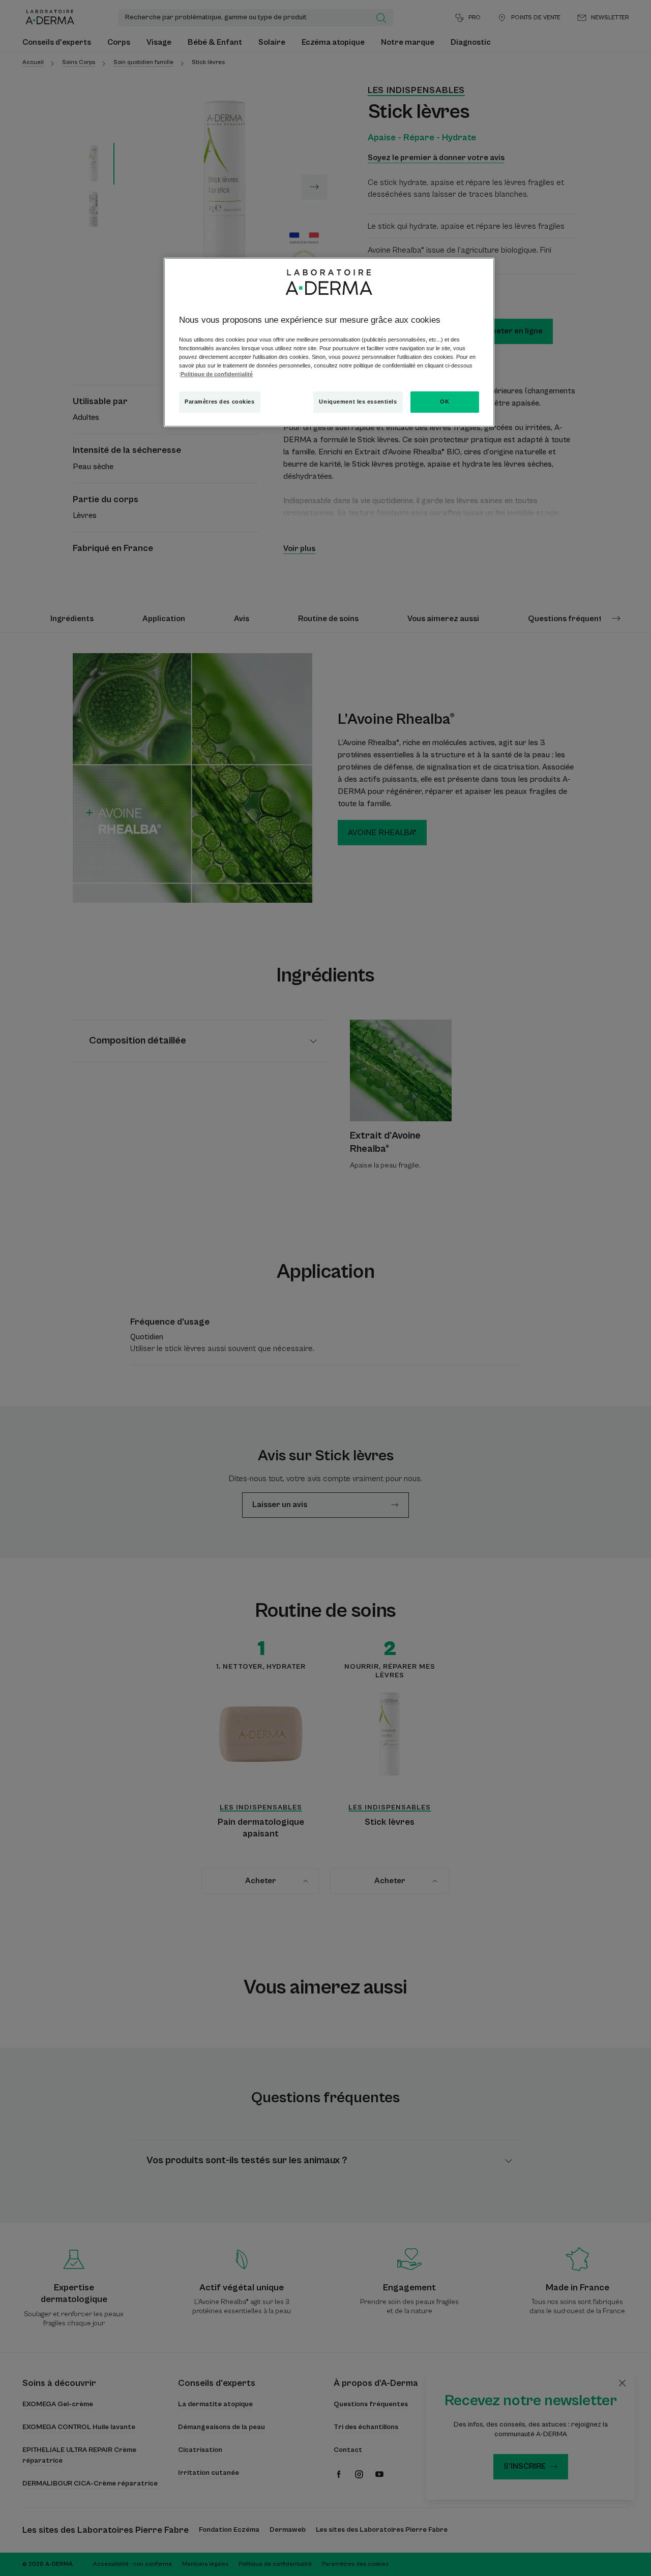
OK (445, 402)
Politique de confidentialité (217, 374)
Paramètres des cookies (220, 402)
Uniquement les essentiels (358, 402)
